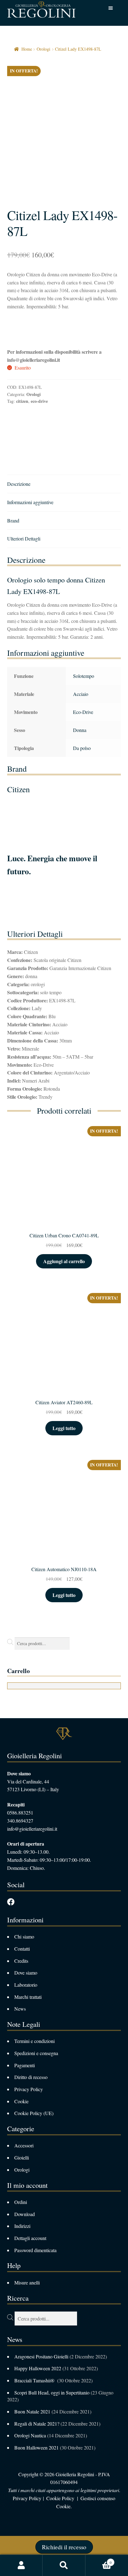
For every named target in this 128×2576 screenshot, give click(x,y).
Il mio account (21, 2565)
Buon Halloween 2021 (37, 2447)
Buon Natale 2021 (32, 2411)
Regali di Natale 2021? (37, 2424)
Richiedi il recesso (64, 2547)
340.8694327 (20, 1821)
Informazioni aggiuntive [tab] (30, 502)
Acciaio (81, 694)
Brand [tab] (13, 520)
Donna (80, 730)
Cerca (64, 2565)
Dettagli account (30, 2238)
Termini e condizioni (34, 2041)
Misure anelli (27, 2282)
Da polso (82, 748)
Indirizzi (22, 2226)
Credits (21, 1961)
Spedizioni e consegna (36, 2053)
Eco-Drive (83, 712)
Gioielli (22, 2157)
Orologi (43, 49)
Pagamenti (25, 2065)
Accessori (24, 2145)
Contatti (22, 1949)
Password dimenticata (35, 2250)
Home (27, 49)
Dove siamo (26, 1973)
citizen (22, 401)
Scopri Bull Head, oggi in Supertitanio (52, 2392)
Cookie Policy (60, 2498)
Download (25, 2214)
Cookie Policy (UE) (34, 2113)
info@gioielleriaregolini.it (32, 1829)
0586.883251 (20, 1812)
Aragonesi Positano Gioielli (41, 2356)
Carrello (99, 2560)
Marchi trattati (28, 1997)
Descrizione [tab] (19, 484)
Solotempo (84, 676)
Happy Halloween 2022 (38, 2368)
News (20, 2009)
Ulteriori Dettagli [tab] (24, 538)
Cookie (21, 2101)
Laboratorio (26, 1985)
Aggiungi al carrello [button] (64, 1261)
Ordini (21, 2202)
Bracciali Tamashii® (35, 2380)
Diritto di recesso (31, 2077)
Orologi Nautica (30, 2435)
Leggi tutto (64, 1428)
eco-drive (39, 401)
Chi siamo (24, 1937)
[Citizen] (30, 433)
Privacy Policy (29, 2089)
